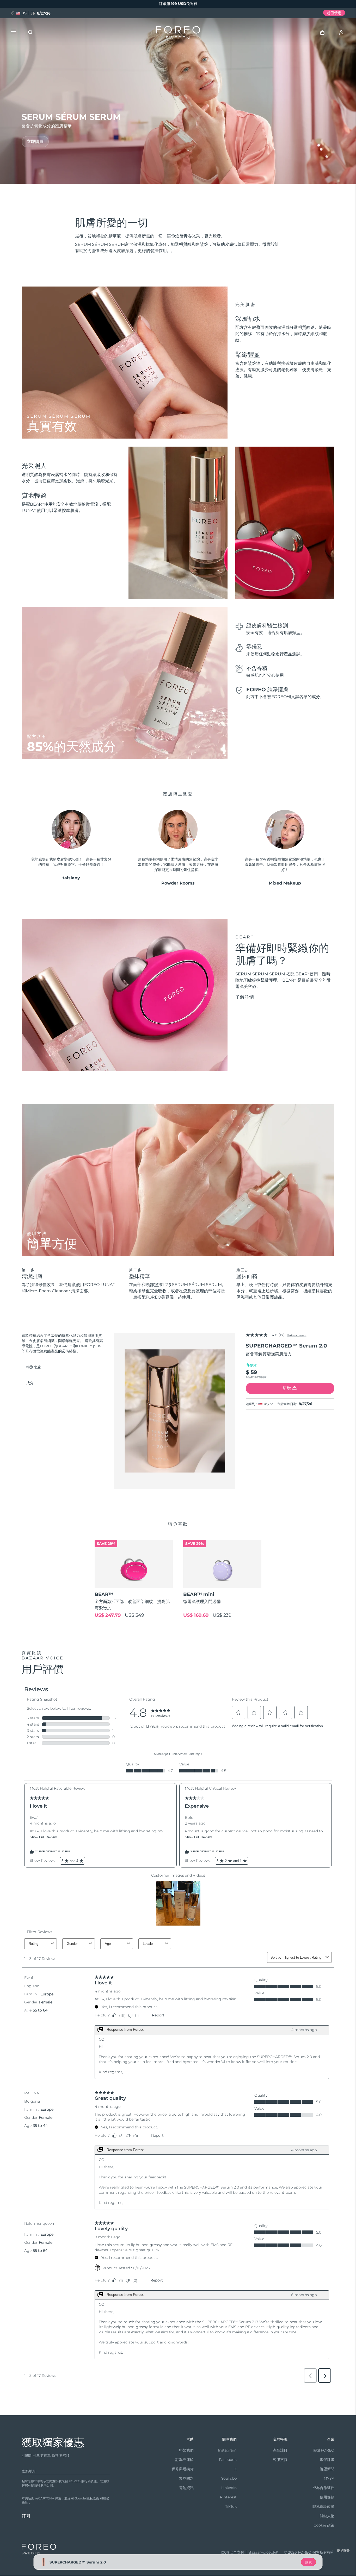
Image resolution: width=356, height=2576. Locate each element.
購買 (309, 2562)
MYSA (329, 2478)
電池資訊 (186, 2488)
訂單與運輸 (185, 2460)
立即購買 (35, 142)
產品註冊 (280, 2450)
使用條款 (327, 2497)
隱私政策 (93, 2498)
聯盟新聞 (327, 2469)
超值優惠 (334, 13)
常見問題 (186, 2478)
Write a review (297, 1335)
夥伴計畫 (327, 2460)
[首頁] (178, 34)
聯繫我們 (186, 2450)
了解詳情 (245, 997)
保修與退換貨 (183, 2469)
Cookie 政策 (324, 2525)
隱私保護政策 (323, 2506)
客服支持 (280, 2460)
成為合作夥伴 (323, 2488)
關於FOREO (324, 2450)
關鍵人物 (327, 2516)
